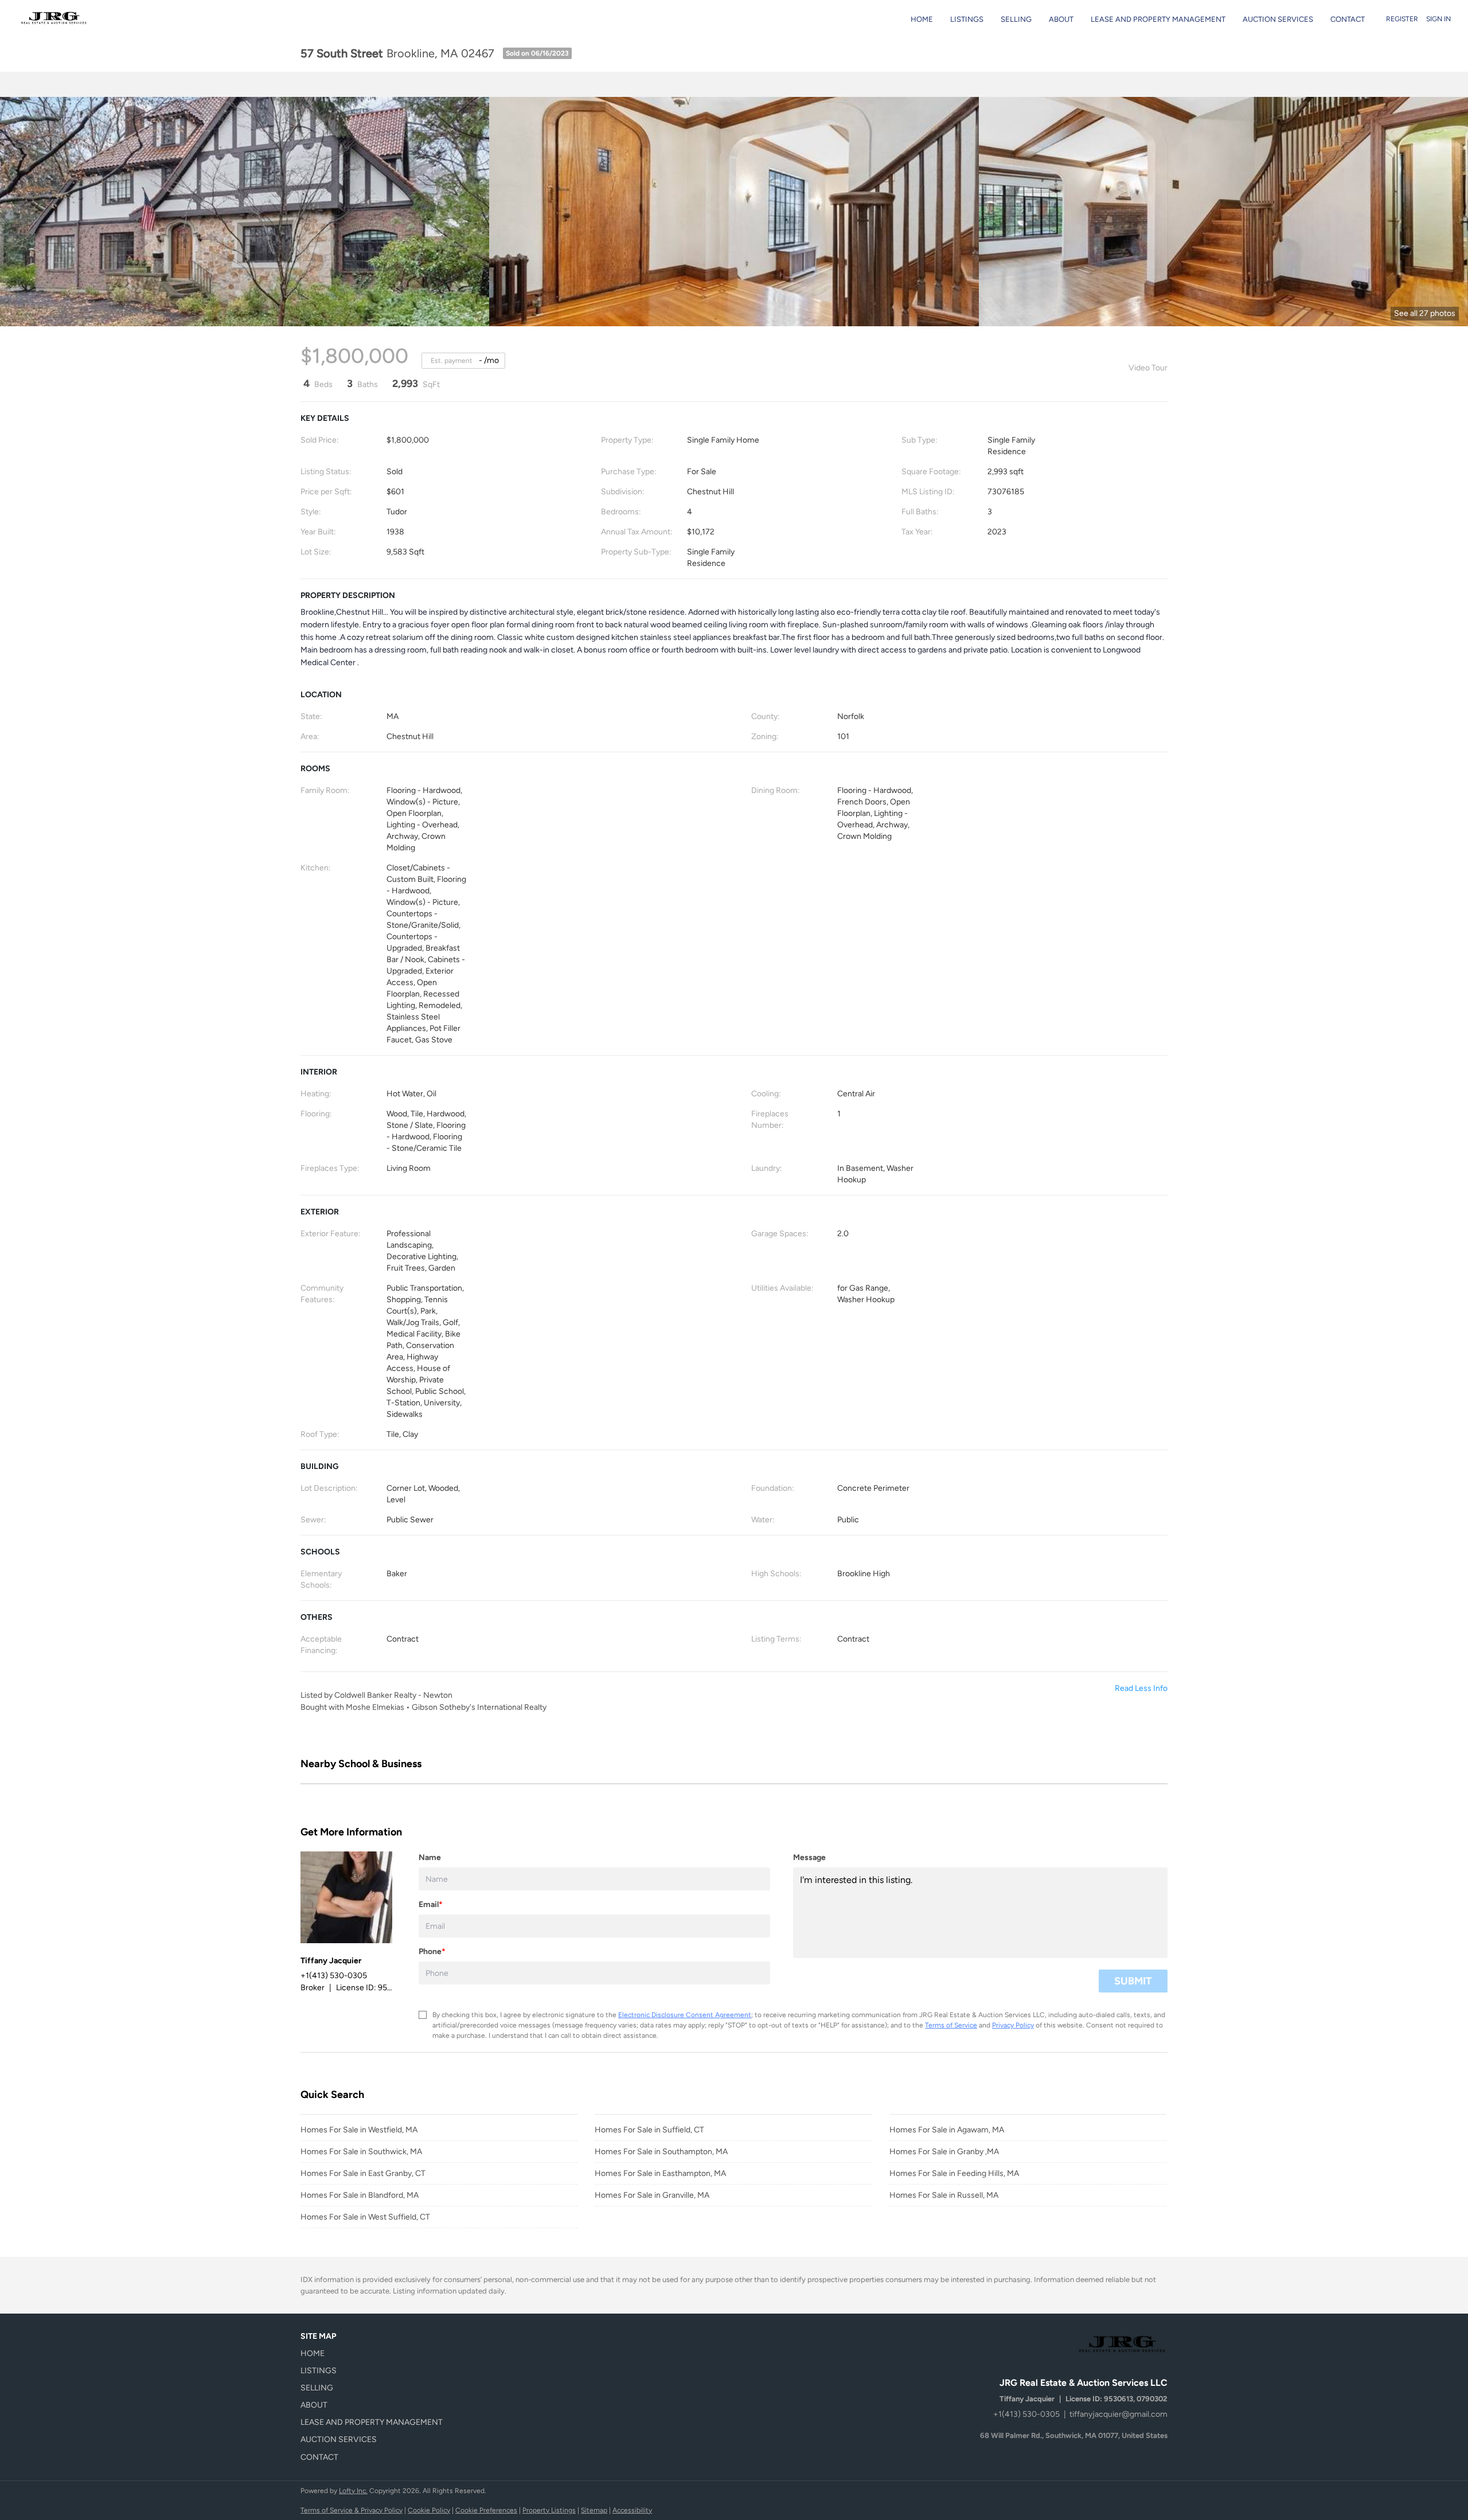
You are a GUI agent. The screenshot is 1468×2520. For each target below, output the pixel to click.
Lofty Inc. (353, 2491)
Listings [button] (967, 19)
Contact (1348, 19)
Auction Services (1278, 19)
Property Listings (549, 2510)
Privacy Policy (1013, 2025)
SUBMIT (1133, 1981)
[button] (375, 2354)
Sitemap (594, 2510)
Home (922, 19)
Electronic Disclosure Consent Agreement (685, 2015)
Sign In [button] (1438, 19)
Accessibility (632, 2510)
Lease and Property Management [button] (1158, 19)
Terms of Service (951, 2025)
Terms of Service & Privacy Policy (352, 2510)
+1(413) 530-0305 (1026, 2414)
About (1061, 19)
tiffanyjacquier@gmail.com (1118, 2414)
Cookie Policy (429, 2510)
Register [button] (1402, 19)
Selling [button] (1016, 19)
